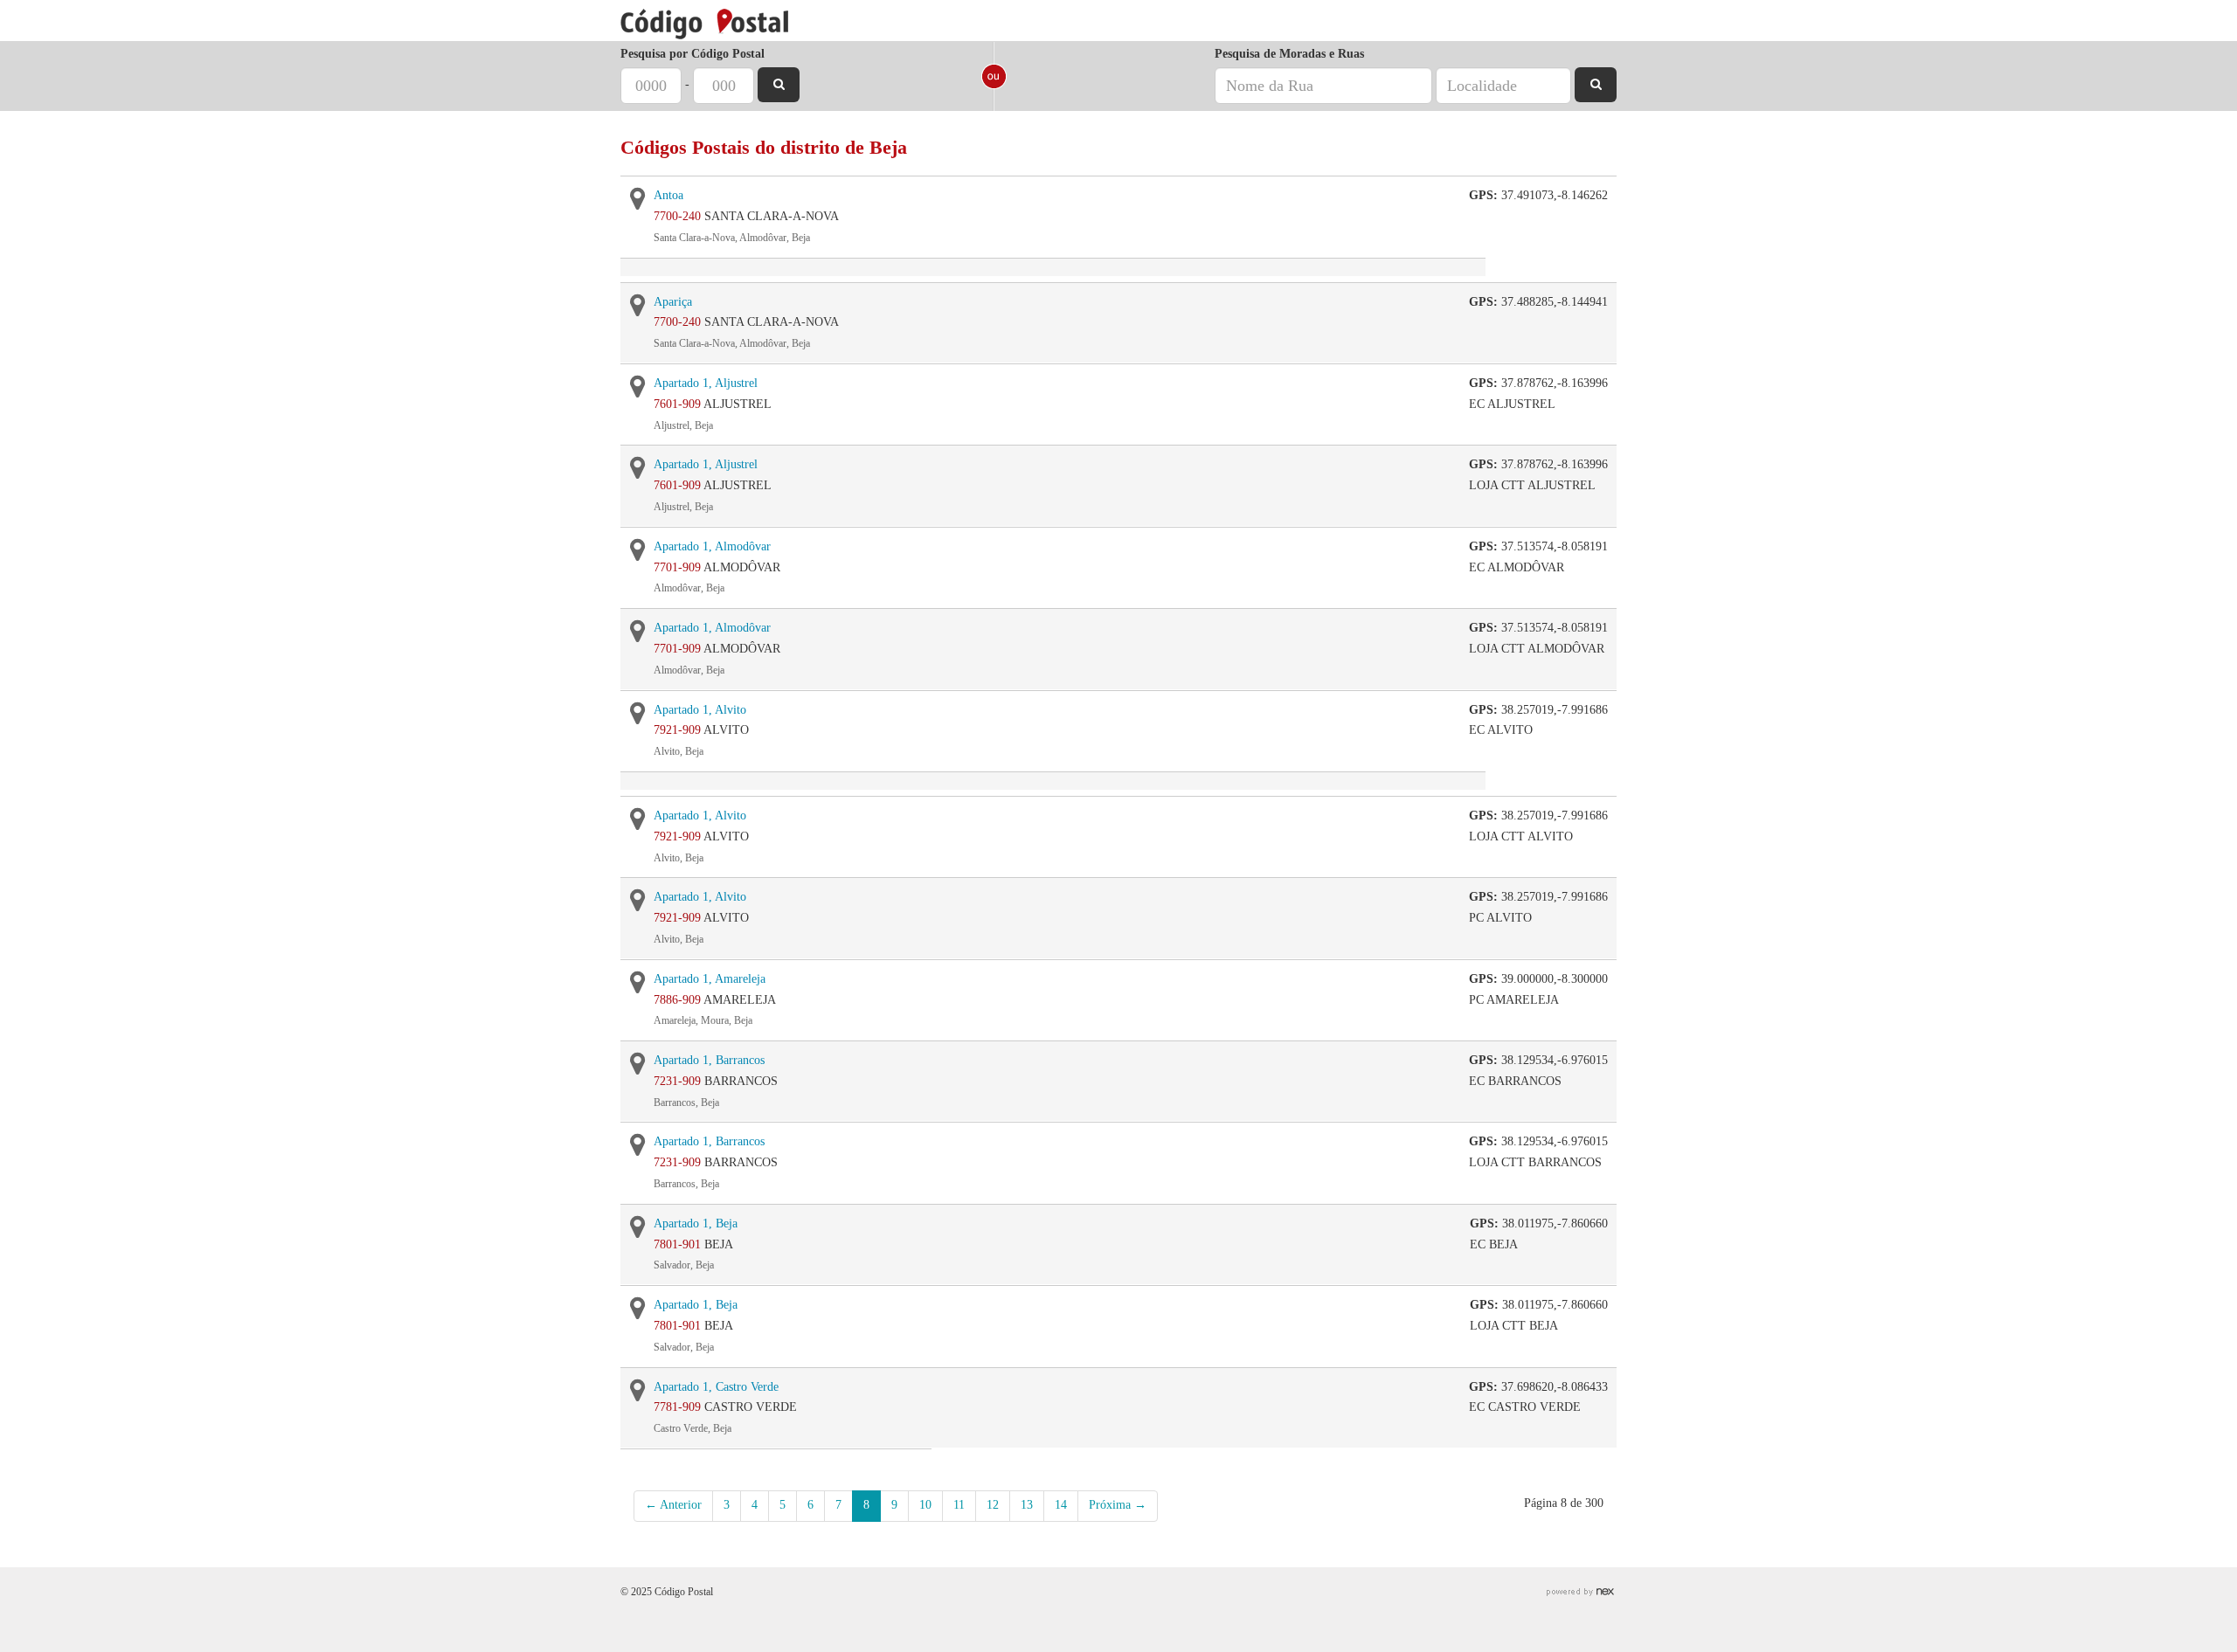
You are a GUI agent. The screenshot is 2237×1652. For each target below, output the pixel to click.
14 (1061, 1505)
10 (925, 1505)
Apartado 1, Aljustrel (706, 383)
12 (993, 1505)
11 (959, 1505)
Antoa (668, 195)
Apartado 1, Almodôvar (712, 546)
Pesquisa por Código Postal (693, 54)
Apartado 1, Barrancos (709, 1060)
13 (1027, 1505)
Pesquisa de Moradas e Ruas (1289, 54)
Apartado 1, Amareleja (710, 979)
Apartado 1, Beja (696, 1223)
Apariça (673, 302)
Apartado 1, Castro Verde (716, 1387)
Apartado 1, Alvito (700, 710)
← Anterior (673, 1505)
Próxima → (1118, 1505)
